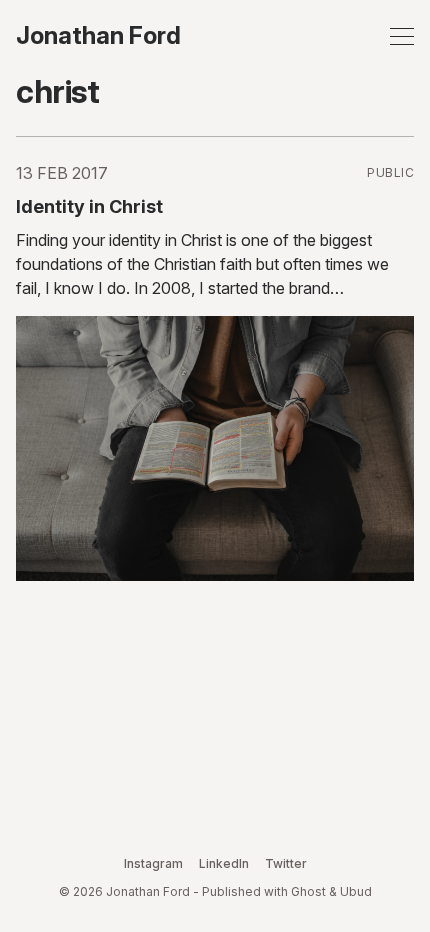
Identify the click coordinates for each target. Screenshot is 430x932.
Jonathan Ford (98, 36)
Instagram (153, 863)
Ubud (356, 891)
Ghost (308, 891)
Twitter (286, 863)
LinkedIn (224, 863)
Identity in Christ (89, 206)
